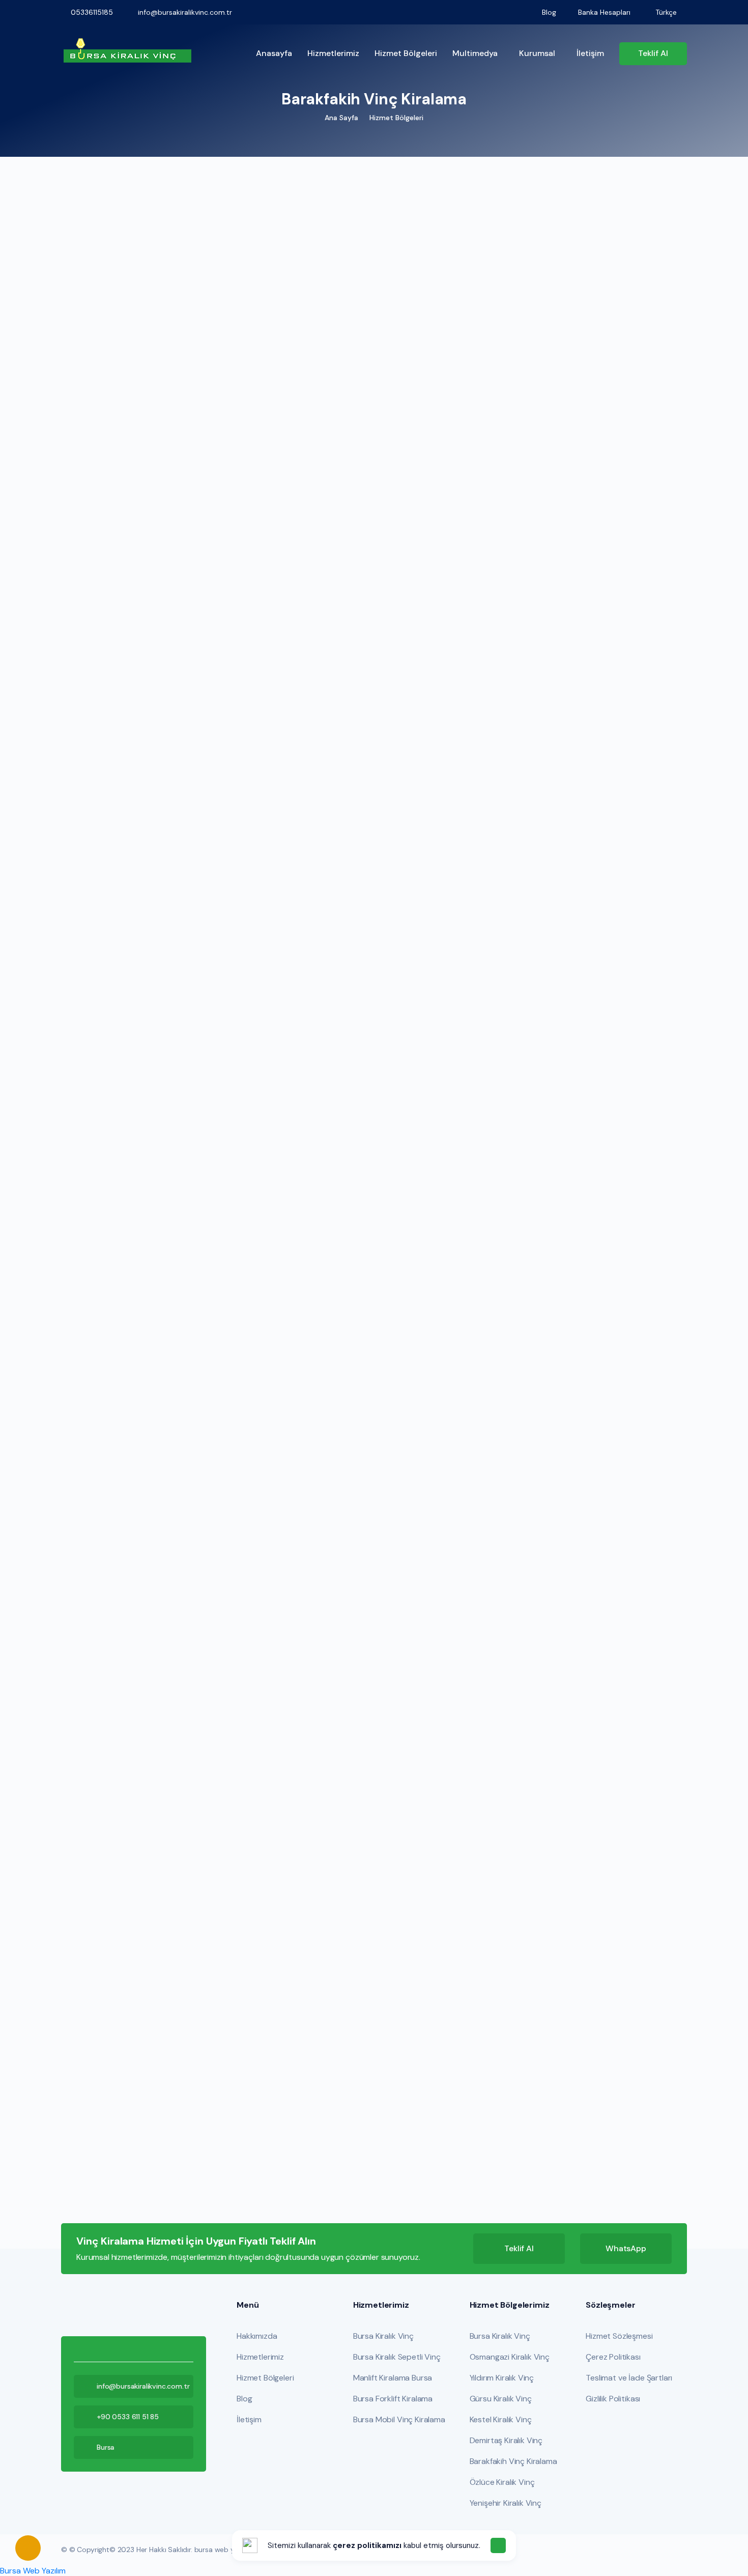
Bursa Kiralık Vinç (383, 2336)
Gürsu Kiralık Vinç (501, 2399)
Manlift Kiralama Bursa (393, 2378)
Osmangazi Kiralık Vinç (510, 2357)
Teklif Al (519, 2248)
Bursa (106, 2447)
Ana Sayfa (341, 118)
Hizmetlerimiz (333, 53)
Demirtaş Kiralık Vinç (506, 2440)
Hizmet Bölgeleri (406, 53)
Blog (244, 2399)
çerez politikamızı (367, 2545)
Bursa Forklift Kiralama (393, 2399)
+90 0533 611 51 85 (128, 2417)
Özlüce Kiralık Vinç (502, 2482)
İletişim (590, 53)
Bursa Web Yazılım (33, 2571)
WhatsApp (626, 2248)
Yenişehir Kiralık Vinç (506, 2503)
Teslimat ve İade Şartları (629, 2378)
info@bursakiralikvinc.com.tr (143, 2386)
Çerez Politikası (613, 2357)
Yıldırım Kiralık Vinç (502, 2378)
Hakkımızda (257, 2336)
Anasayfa (274, 53)
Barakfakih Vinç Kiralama (513, 2461)
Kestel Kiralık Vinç (501, 2419)
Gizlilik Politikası (613, 2399)
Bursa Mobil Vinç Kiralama (399, 2419)
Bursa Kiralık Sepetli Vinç (397, 2357)
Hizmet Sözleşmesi (619, 2336)
